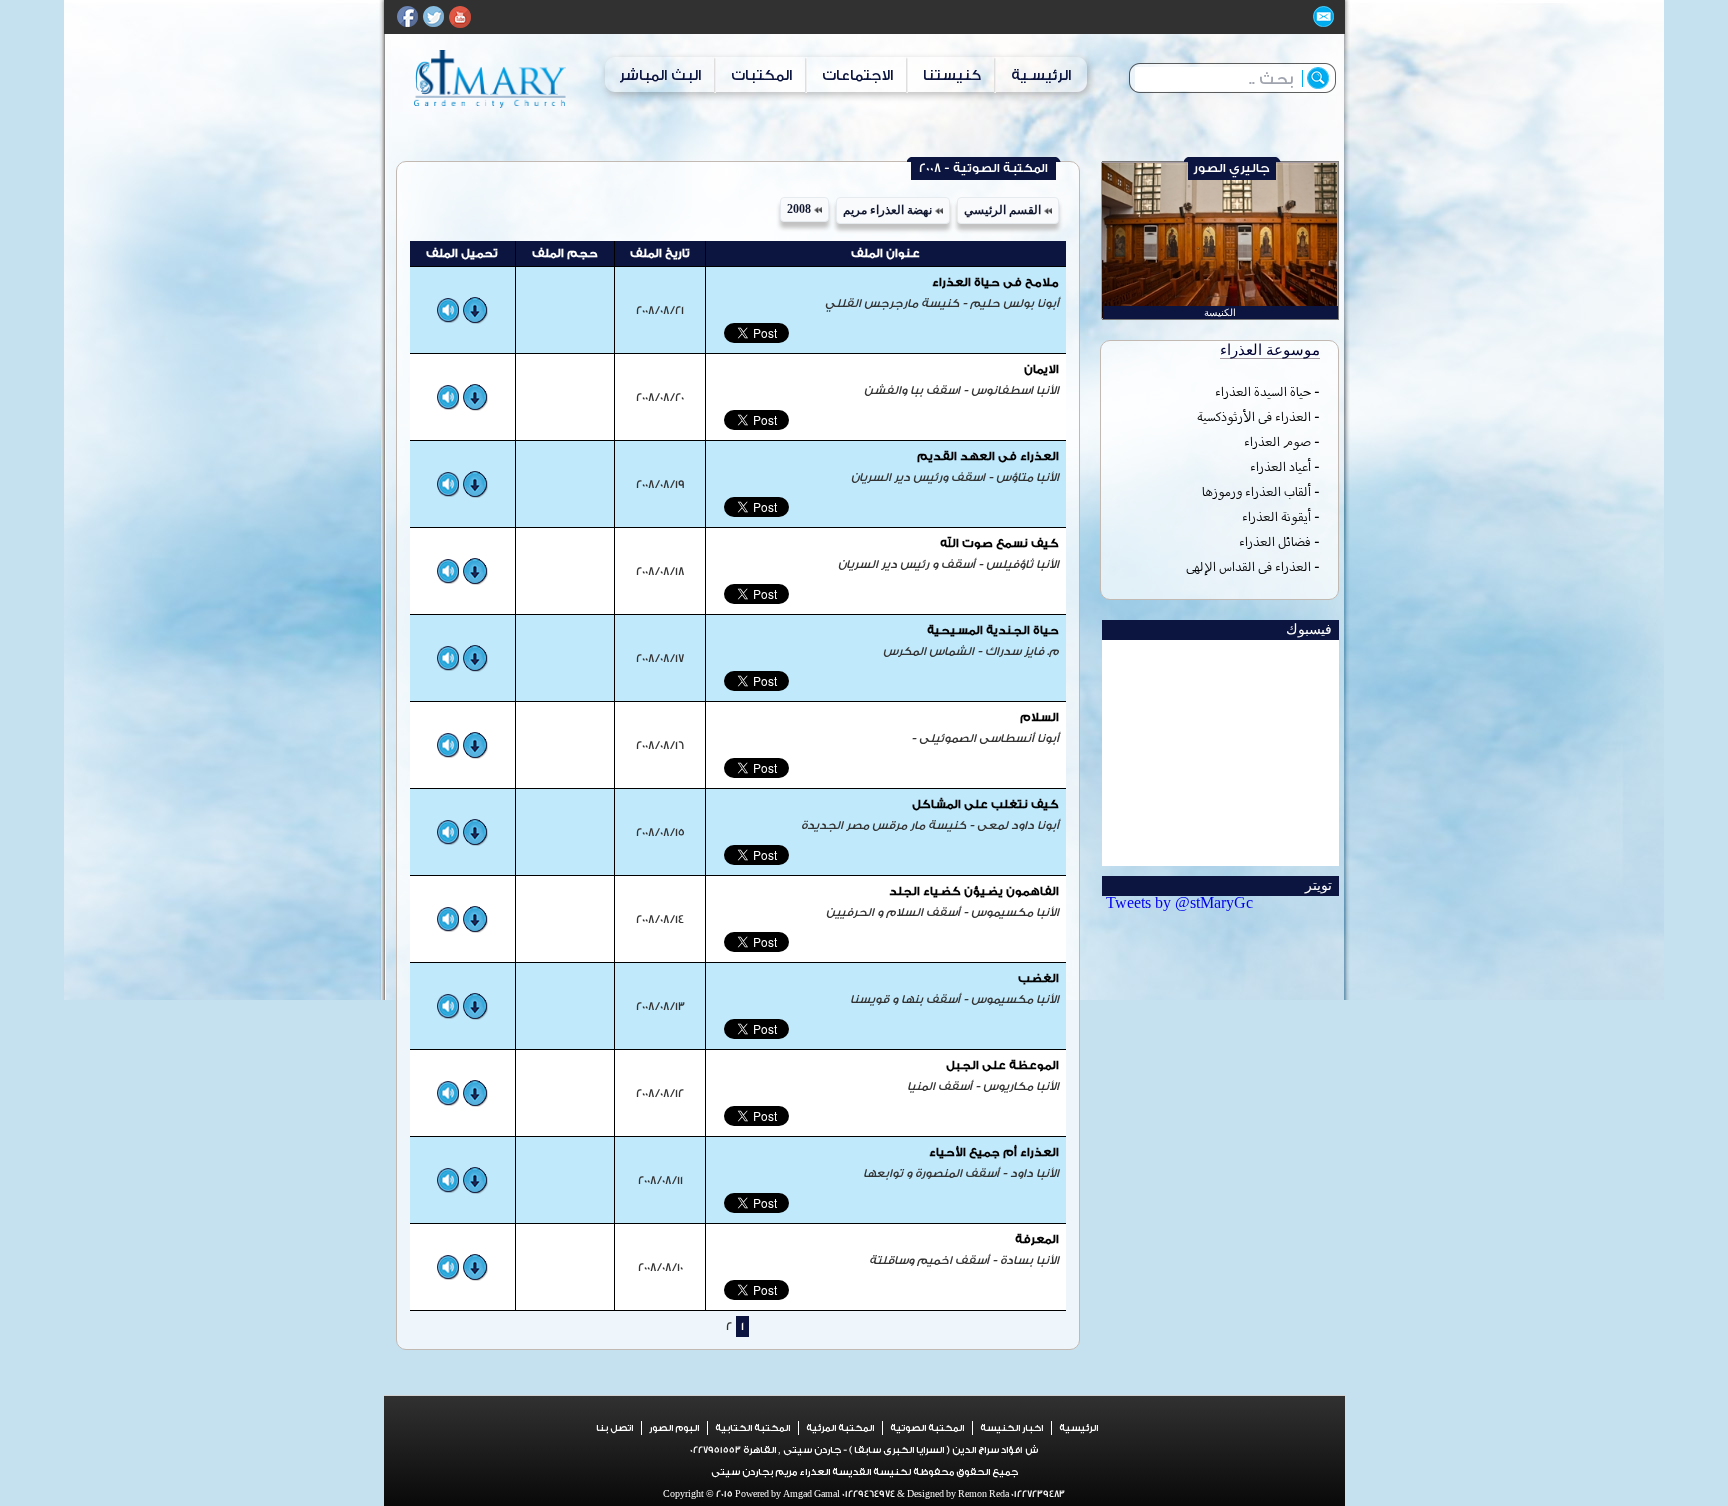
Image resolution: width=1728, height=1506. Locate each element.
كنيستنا (952, 75)
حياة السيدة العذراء (1263, 391)
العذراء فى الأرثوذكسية (1254, 416)
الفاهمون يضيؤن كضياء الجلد (974, 891)
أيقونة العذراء (1276, 516)
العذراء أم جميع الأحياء (994, 1152)
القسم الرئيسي (1004, 210)
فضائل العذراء (1275, 541)
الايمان (1041, 369)
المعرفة (1037, 1239)
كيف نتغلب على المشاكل (985, 804)
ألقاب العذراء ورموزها (1256, 491)
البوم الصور (674, 1428)
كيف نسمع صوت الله (999, 543)
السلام (1039, 717)
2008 (800, 209)
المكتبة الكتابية (752, 1428)
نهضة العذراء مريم (889, 210)
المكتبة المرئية (840, 1428)
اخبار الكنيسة (1011, 1428)
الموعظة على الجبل (1002, 1065)
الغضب (1038, 978)
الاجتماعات (857, 75)
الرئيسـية (1041, 75)
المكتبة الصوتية (927, 1428)
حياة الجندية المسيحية (993, 630)
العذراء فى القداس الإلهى (1248, 566)
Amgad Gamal (810, 1494)
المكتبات (761, 75)
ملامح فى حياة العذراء (995, 282)
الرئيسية (1078, 1428)
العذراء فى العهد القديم (988, 456)
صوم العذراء (1277, 441)
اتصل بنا (614, 1428)
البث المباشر (660, 75)
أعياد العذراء (1280, 466)
